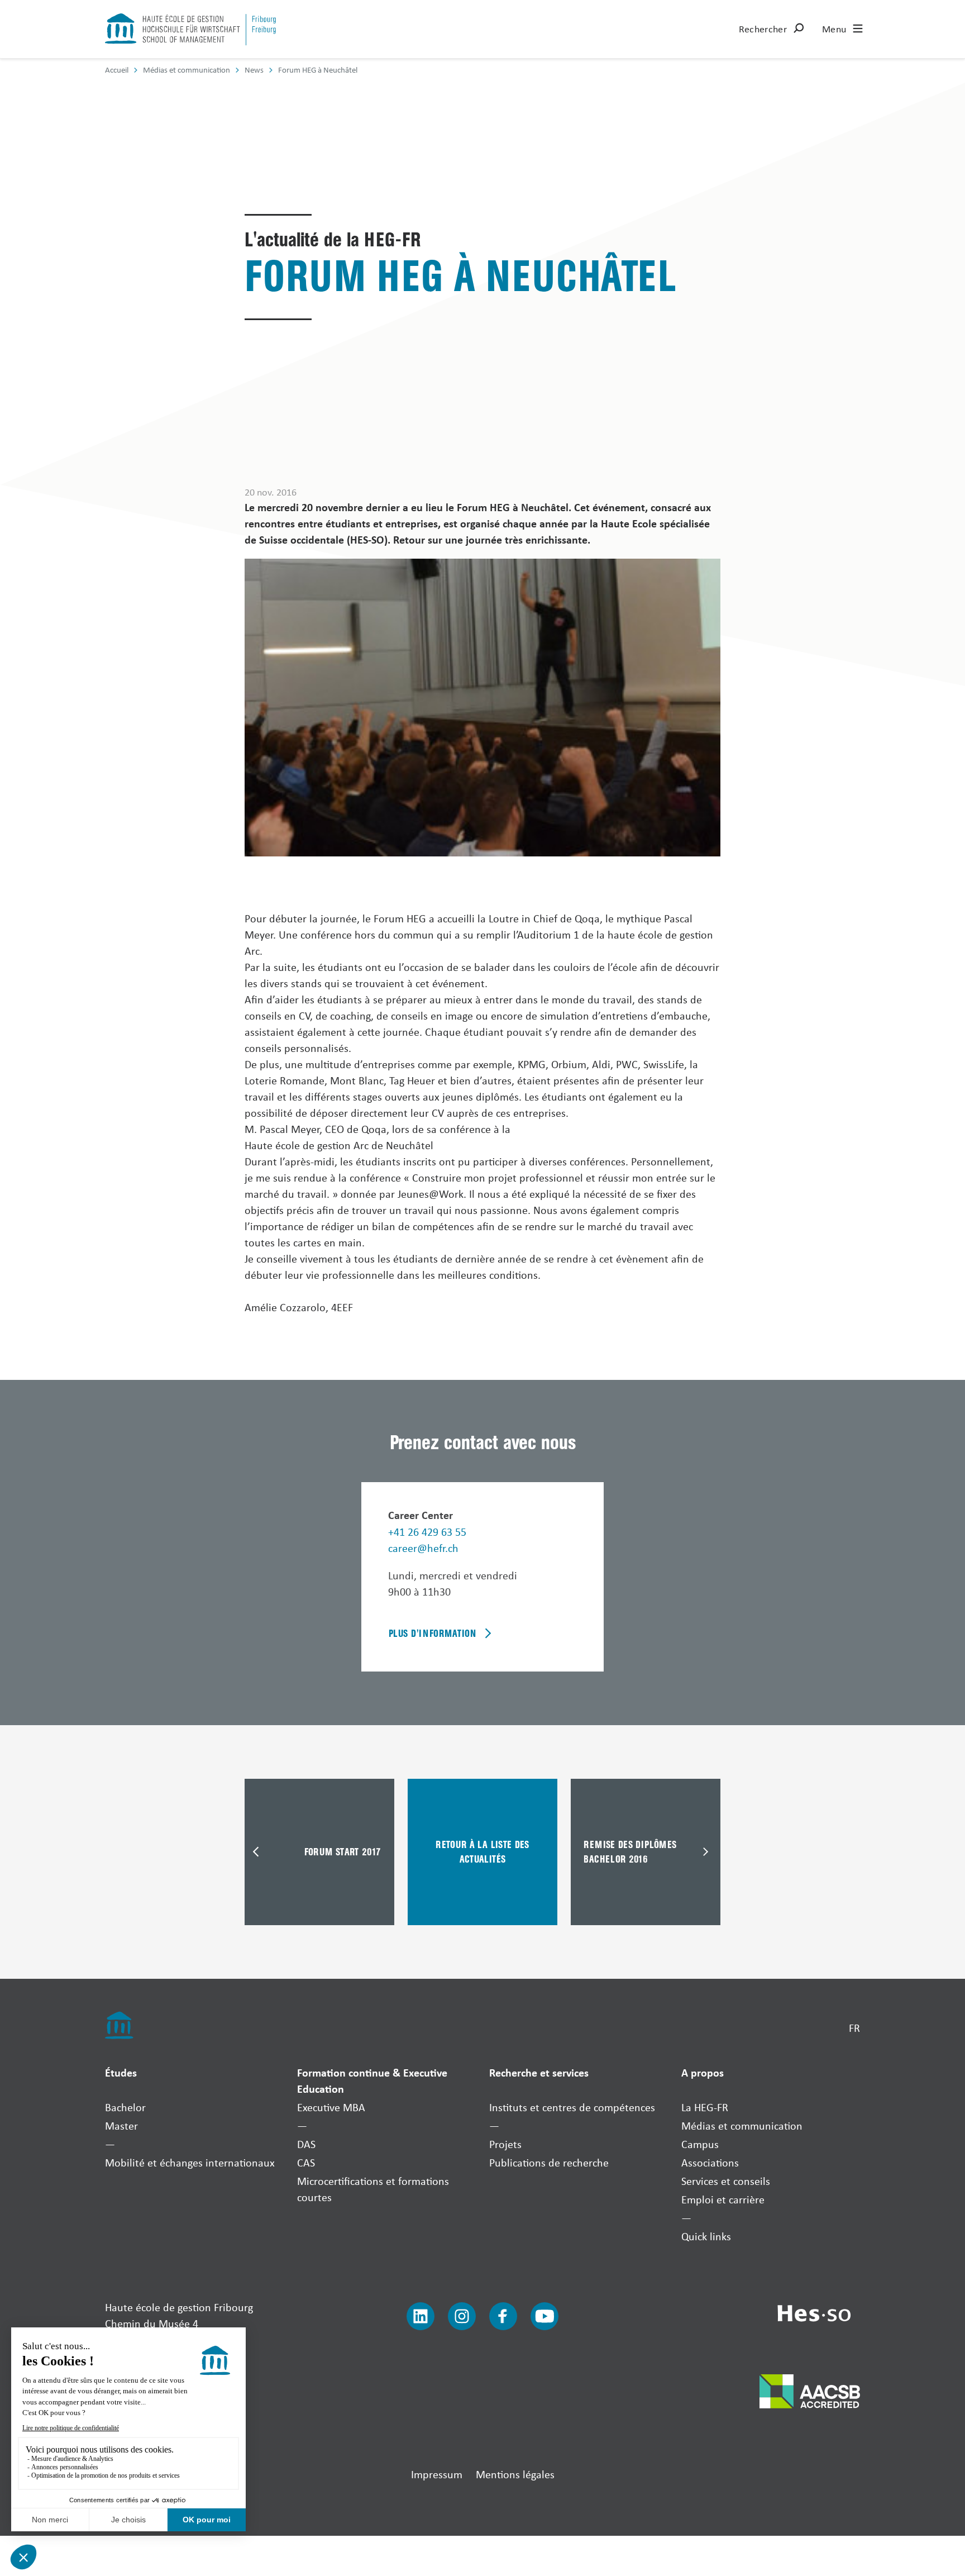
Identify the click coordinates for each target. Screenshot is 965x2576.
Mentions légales (515, 2474)
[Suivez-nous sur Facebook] (503, 2316)
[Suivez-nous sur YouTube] (544, 2316)
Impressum (437, 2474)
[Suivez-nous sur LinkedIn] (421, 2316)
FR (854, 2028)
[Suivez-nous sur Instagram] (462, 2316)
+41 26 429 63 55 (427, 1532)
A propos (703, 2072)
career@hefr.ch (423, 1548)
